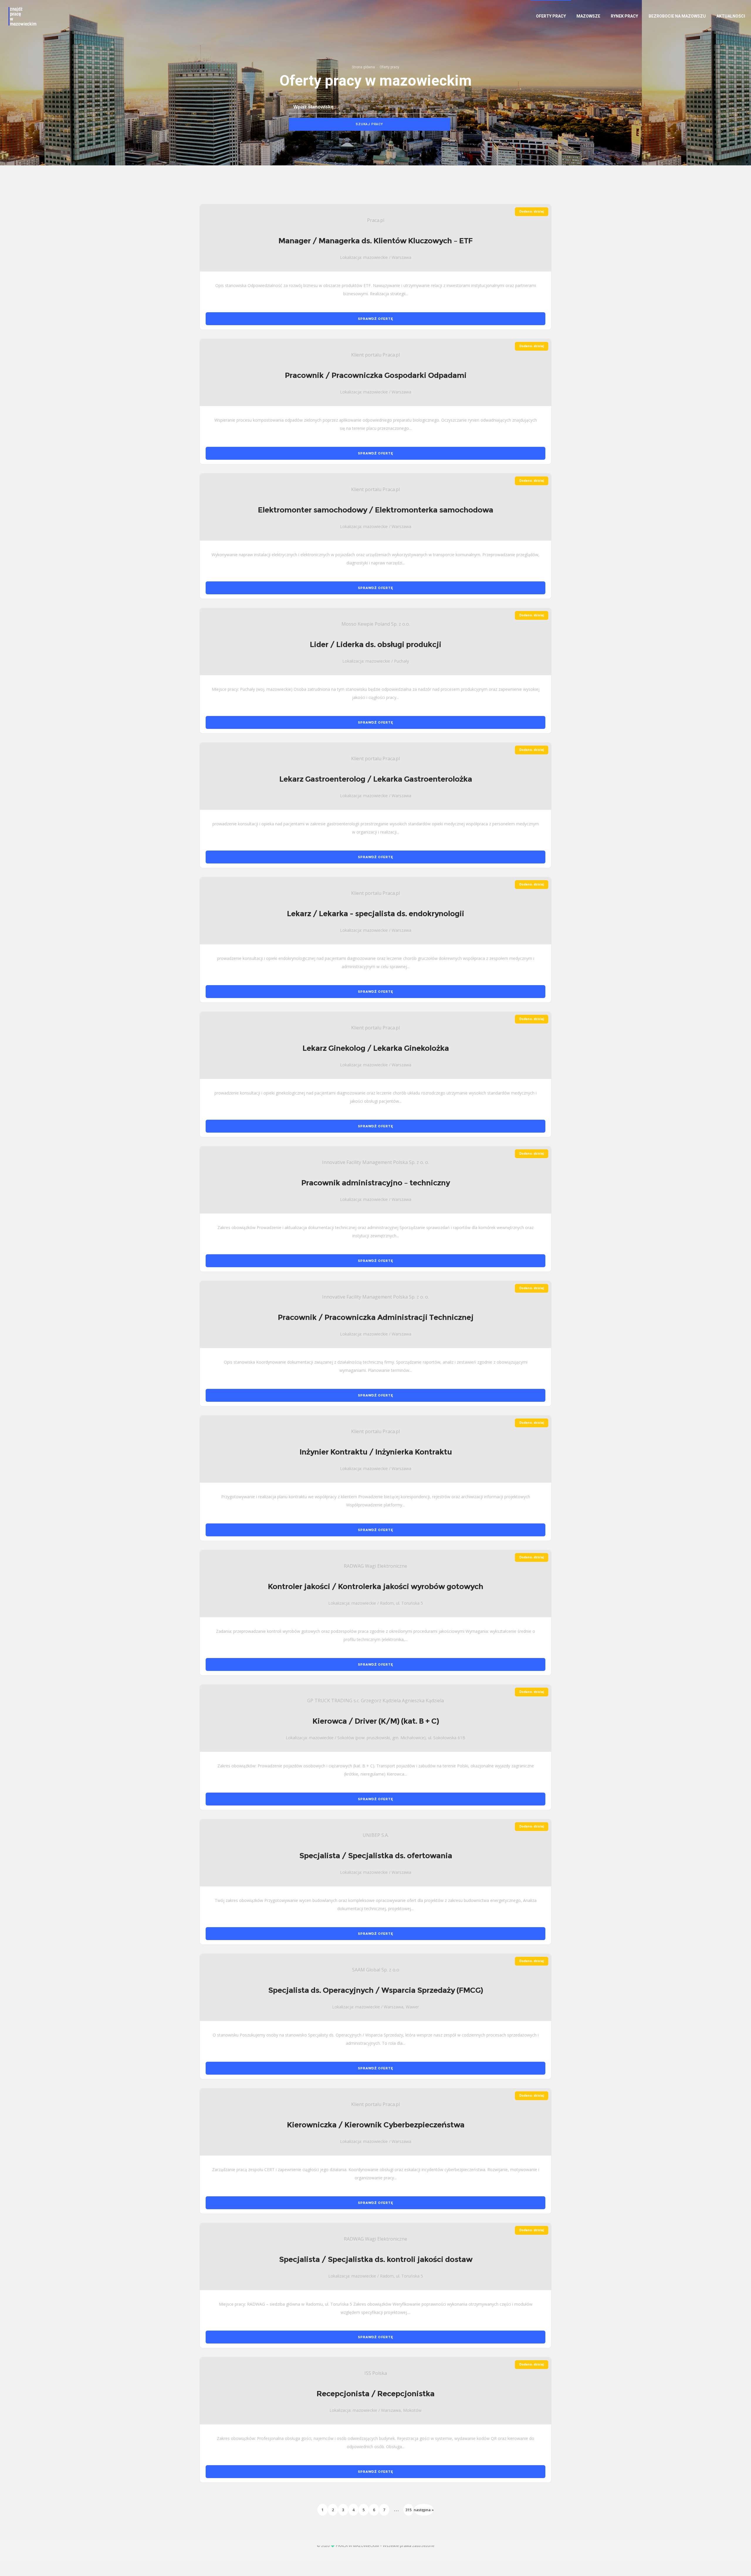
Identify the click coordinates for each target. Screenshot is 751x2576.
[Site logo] (22, 16)
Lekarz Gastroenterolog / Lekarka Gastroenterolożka (376, 779)
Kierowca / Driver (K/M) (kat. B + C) (376, 1721)
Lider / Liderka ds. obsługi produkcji (375, 644)
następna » (424, 2510)
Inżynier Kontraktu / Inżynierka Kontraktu (376, 1452)
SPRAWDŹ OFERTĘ (375, 319)
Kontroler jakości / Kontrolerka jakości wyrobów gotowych (375, 1586)
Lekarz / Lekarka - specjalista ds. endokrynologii (375, 914)
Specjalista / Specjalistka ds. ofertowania (376, 1856)
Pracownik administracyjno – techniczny (375, 1183)
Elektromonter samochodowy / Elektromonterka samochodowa (375, 510)
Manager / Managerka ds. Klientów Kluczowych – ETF (375, 241)
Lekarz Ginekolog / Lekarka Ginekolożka (376, 1048)
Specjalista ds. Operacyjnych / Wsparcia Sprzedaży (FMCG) (375, 1990)
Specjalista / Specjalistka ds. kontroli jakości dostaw (376, 2259)
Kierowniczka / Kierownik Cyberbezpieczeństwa (376, 2125)
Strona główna (363, 67)
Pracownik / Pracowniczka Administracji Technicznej (376, 1317)
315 (409, 2510)
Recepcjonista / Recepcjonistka (375, 2394)
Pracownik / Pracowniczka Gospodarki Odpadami (376, 375)
